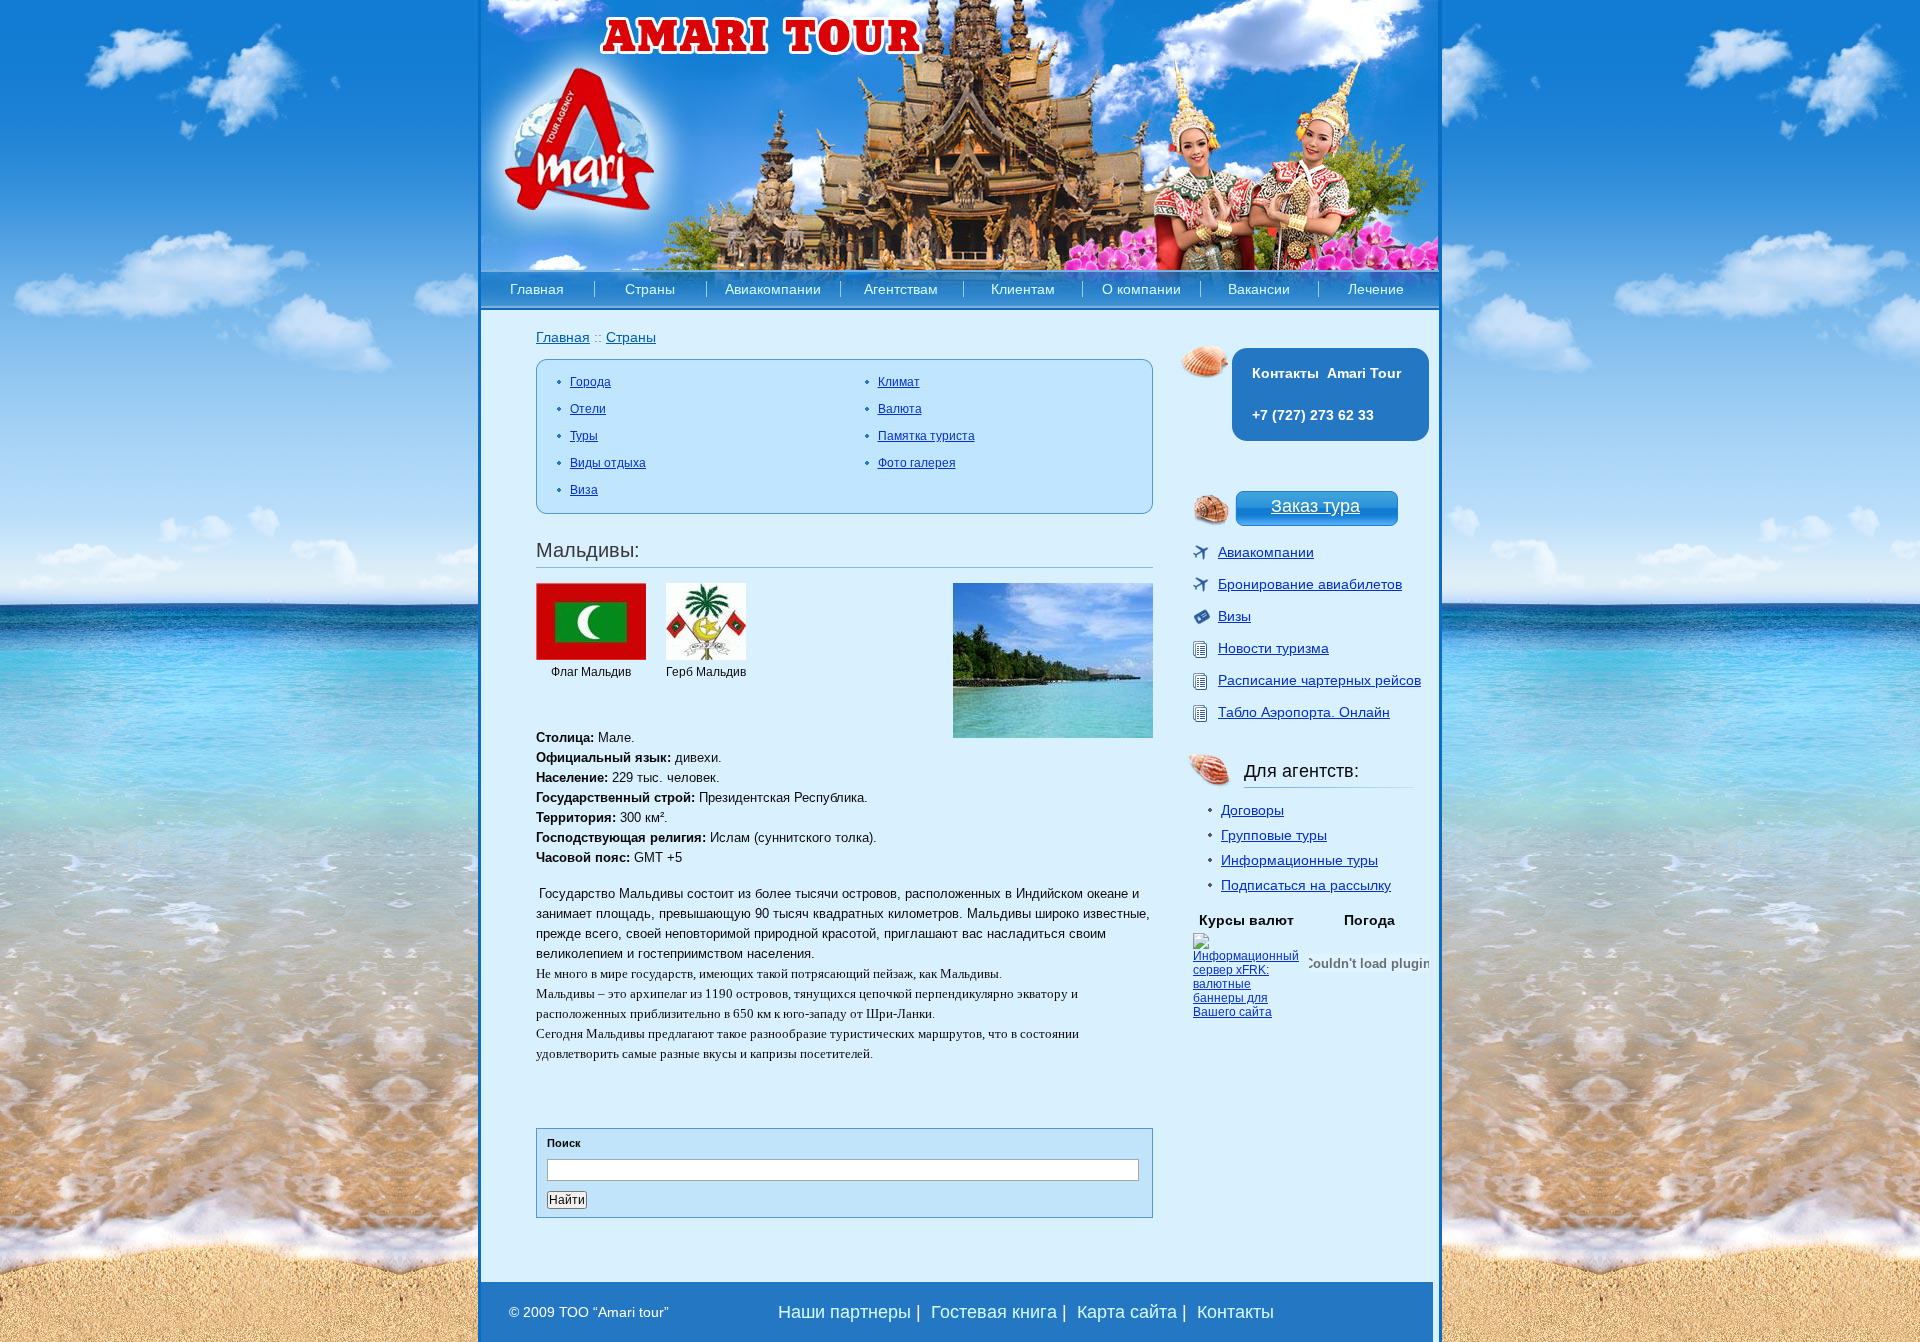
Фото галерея (917, 463)
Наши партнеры (844, 1312)
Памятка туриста (926, 436)
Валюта (900, 409)
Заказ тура (1315, 506)
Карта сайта (1127, 1312)
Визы (1234, 616)
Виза (584, 490)
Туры (584, 436)
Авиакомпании (773, 289)
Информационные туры (1299, 860)
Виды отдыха (608, 463)
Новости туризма (1273, 648)
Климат (899, 382)
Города (590, 382)
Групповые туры (1274, 835)
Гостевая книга (994, 1312)
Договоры (1252, 810)
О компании (1141, 289)
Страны (650, 289)
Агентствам (901, 289)
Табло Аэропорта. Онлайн (1304, 712)
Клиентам (1023, 289)
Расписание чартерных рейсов (1319, 680)
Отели (588, 409)
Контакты (1235, 1312)
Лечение (1376, 289)
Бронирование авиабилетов (1310, 584)
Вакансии (1259, 289)
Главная (537, 289)
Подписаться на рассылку (1306, 885)
